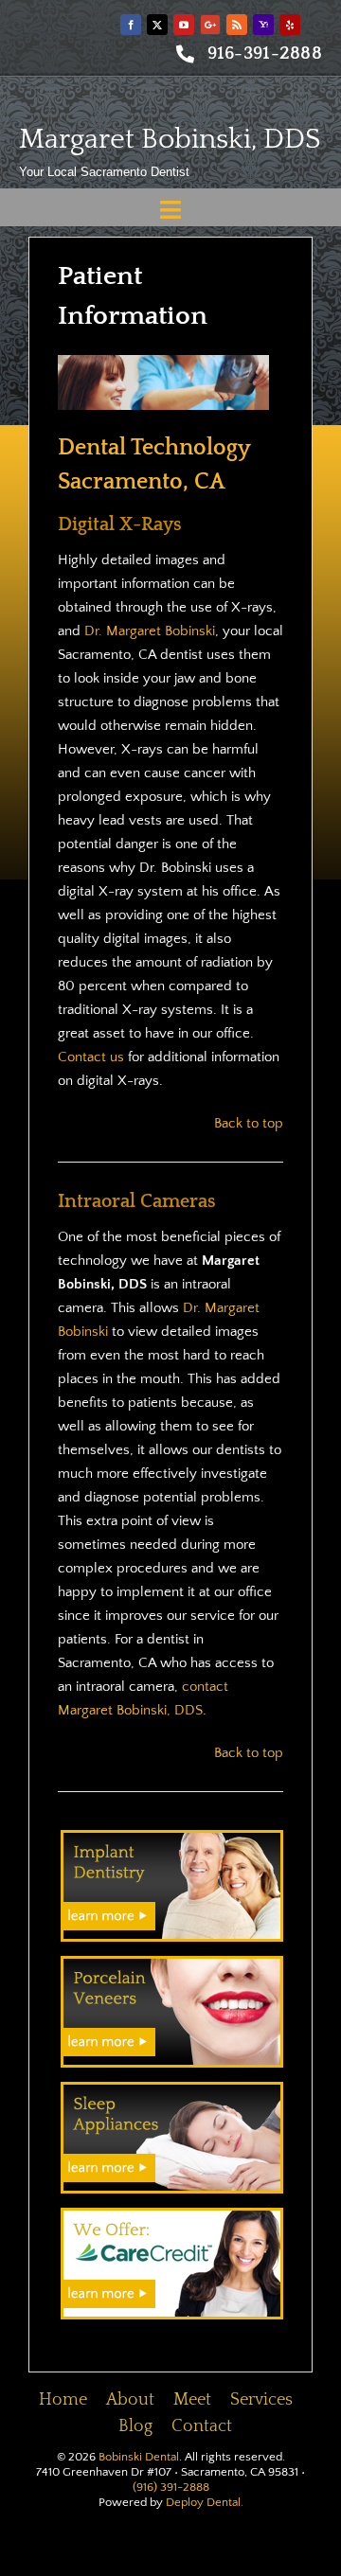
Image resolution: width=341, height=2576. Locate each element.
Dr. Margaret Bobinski (150, 631)
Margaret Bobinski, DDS (170, 140)
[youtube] (184, 25)
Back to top (249, 1123)
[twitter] (157, 25)
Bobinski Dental (139, 2457)
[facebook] (131, 25)
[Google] (210, 25)
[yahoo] (263, 25)
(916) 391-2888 (171, 2487)
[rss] (237, 25)
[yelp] (290, 25)
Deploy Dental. (205, 2502)
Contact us (91, 1057)
